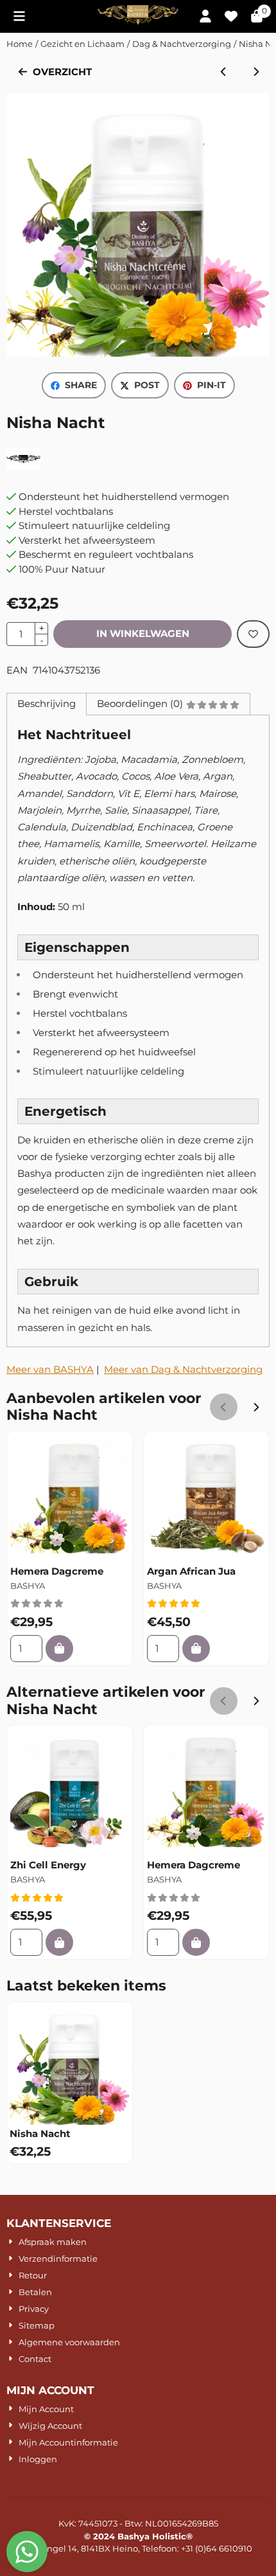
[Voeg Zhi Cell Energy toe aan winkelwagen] (59, 1943)
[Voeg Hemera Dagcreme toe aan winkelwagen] (59, 1649)
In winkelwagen (143, 633)
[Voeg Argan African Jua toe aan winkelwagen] (196, 1649)
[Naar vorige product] (224, 72)
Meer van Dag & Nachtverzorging (183, 1369)
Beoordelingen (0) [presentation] (140, 703)
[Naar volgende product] (256, 72)
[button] (19, 16)
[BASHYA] (23, 467)
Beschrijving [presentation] (47, 703)
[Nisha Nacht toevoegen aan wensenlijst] (253, 634)
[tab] (46, 704)
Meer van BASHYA (50, 1369)
